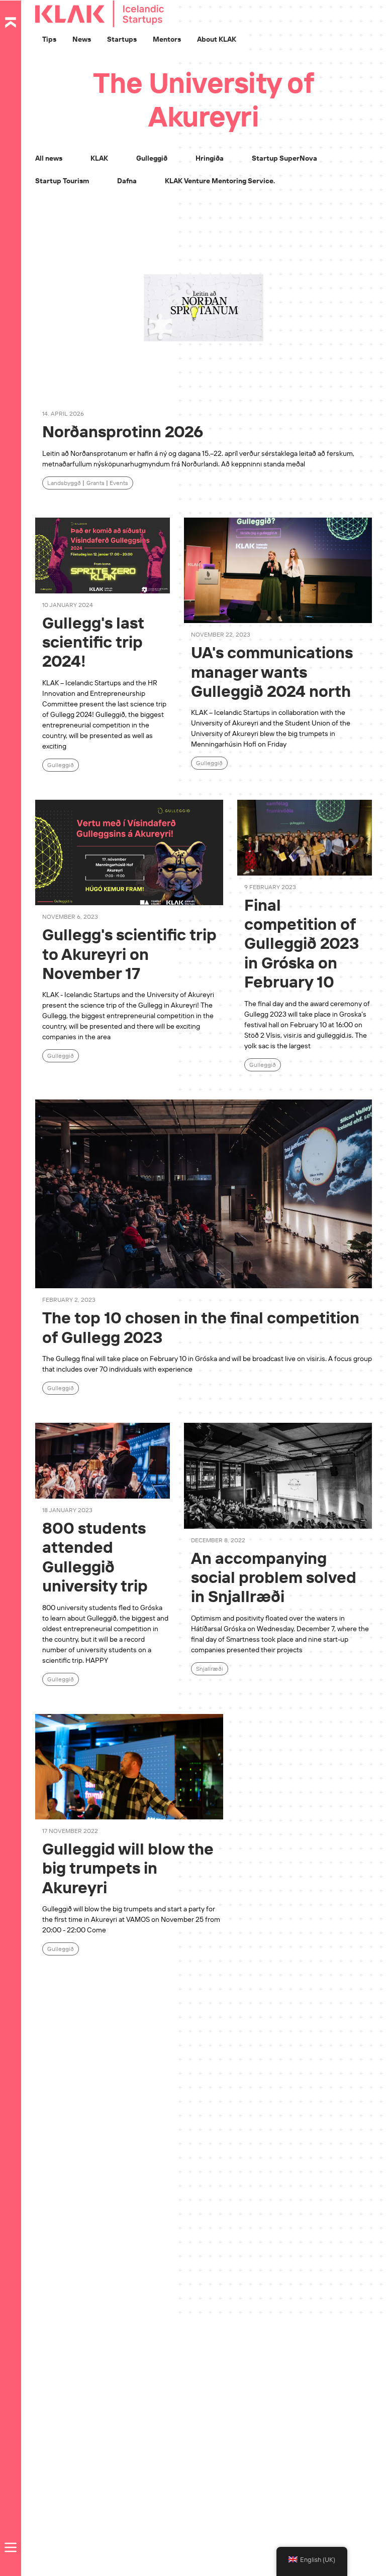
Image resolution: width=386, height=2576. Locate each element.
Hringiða (210, 158)
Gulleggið (152, 158)
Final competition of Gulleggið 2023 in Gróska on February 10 (302, 943)
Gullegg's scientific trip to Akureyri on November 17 (129, 954)
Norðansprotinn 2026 (123, 431)
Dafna (127, 181)
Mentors (167, 39)
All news (49, 158)
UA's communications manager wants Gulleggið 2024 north (272, 671)
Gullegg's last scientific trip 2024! (93, 642)
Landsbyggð (64, 483)
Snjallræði (210, 1669)
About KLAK (217, 39)
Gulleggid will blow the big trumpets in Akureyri (128, 1868)
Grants (95, 483)
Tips (49, 39)
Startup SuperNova (284, 158)
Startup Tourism (62, 181)
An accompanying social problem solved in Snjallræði (274, 1577)
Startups (122, 39)
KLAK (99, 158)
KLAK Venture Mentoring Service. (220, 181)
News (82, 39)
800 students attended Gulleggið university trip (95, 1557)
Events (119, 483)
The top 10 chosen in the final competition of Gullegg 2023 (201, 1327)
